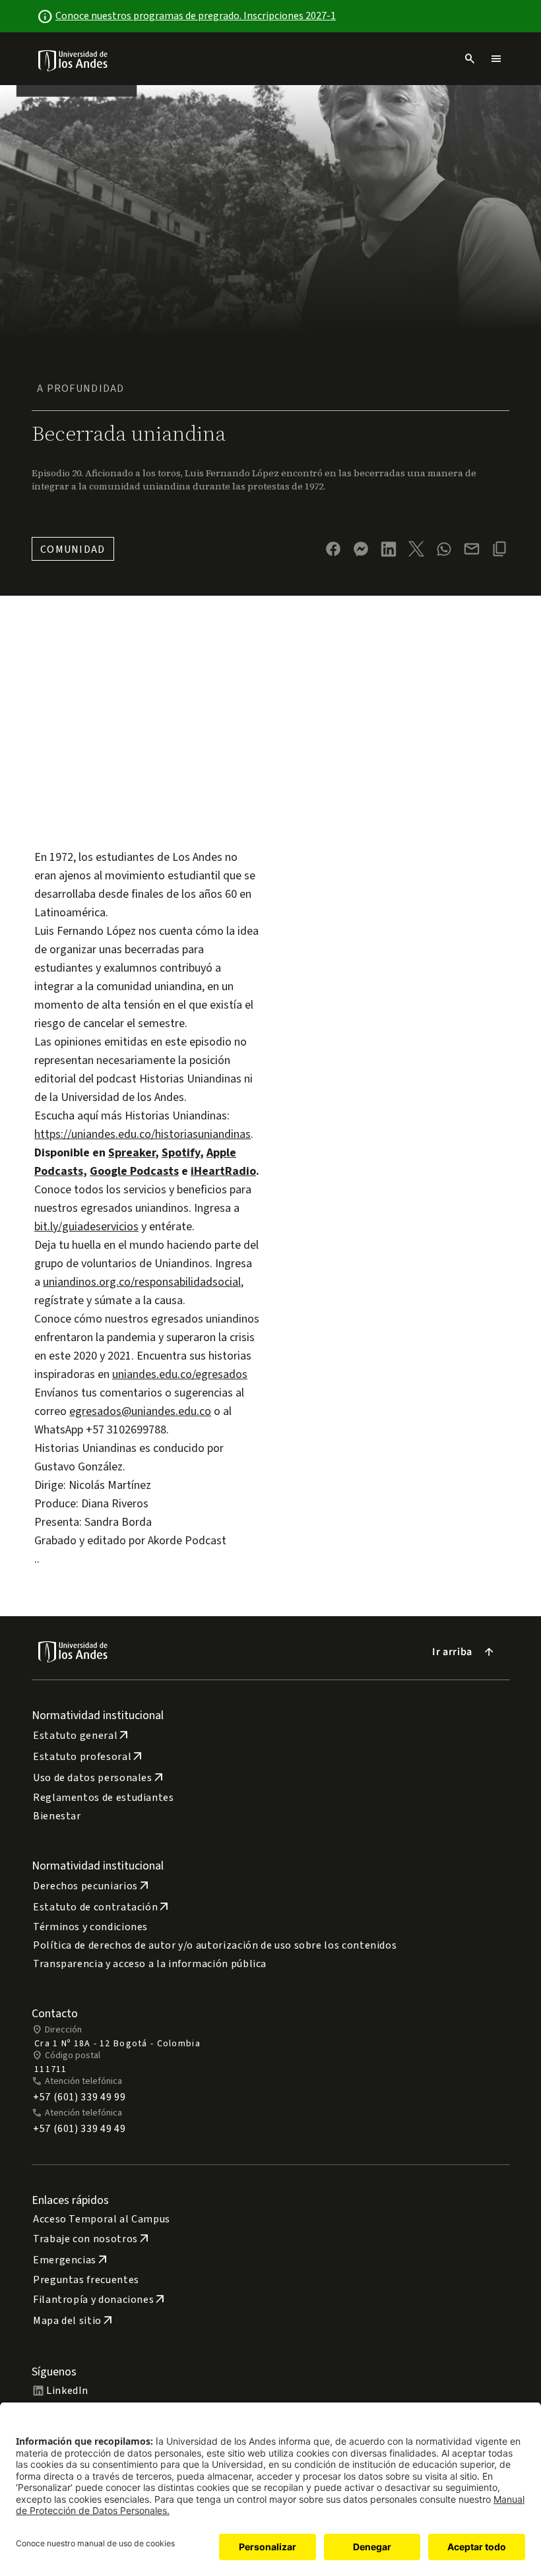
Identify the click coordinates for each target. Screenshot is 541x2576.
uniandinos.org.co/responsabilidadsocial (142, 1282)
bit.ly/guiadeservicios (86, 1227)
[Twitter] (416, 549)
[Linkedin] (389, 549)
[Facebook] (333, 549)
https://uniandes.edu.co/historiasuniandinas (143, 1134)
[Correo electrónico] (472, 549)
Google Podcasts (134, 1171)
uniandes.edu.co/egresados (180, 1374)
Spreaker (132, 1153)
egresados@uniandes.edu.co (140, 1411)
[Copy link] (499, 549)
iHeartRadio (223, 1171)
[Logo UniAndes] (74, 60)
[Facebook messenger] (361, 549)
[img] (74, 60)
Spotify (181, 1153)
